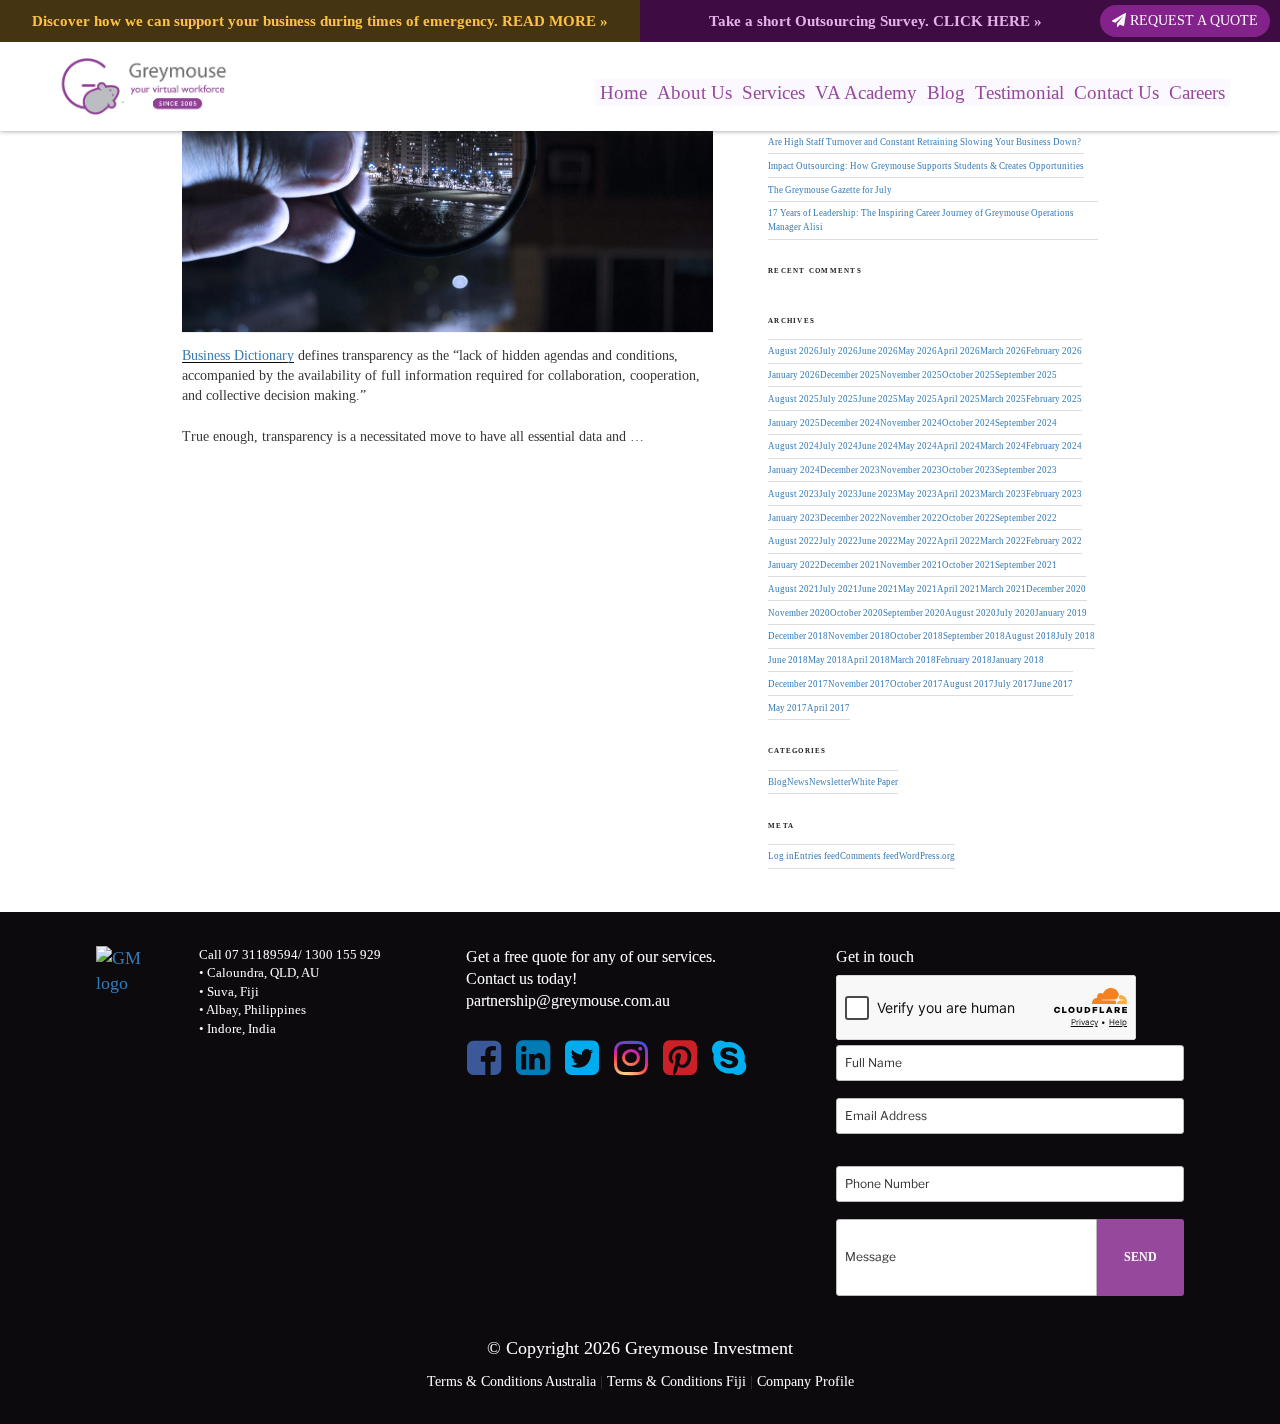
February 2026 (1054, 351)
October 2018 (916, 636)
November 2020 (799, 613)
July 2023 (838, 494)
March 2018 (913, 660)
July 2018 (1075, 636)
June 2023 (878, 494)
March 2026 (1003, 351)
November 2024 (911, 423)
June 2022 (878, 541)
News (798, 782)
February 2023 (1054, 494)
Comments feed (869, 856)
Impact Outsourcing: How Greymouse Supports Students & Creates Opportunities (926, 166)
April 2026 (958, 351)
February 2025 (1054, 399)
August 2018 (1030, 636)
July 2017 (1013, 684)
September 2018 (974, 636)
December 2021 (850, 565)
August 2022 (793, 541)
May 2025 (917, 399)
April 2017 (828, 708)
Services (773, 92)
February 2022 (1054, 541)
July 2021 (838, 589)
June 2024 (878, 446)
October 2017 (916, 684)
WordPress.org (927, 856)
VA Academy (866, 92)
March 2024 (1003, 446)
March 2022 (1003, 541)
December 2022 (850, 518)
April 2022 (958, 541)
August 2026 (793, 351)
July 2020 (1015, 613)
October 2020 (856, 613)
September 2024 (1026, 423)
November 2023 (911, 470)
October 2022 (968, 518)
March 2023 (1003, 494)
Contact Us (1116, 92)
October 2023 (968, 470)
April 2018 (868, 660)
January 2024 (794, 470)
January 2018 (1018, 660)
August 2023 (793, 494)
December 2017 (798, 684)
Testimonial (1019, 92)
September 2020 (914, 613)
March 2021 (1003, 589)
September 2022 (1026, 518)
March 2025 (1003, 399)
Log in (781, 856)
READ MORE (549, 20)
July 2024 (838, 446)
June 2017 (1053, 684)
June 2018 (788, 660)
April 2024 (958, 446)
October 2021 (968, 565)
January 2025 (794, 423)
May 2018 (827, 660)
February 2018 (964, 660)
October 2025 (968, 375)
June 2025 (878, 399)
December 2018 (798, 636)
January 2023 (794, 518)
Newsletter (830, 782)
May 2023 (917, 494)
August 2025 (793, 399)
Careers (1197, 92)
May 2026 (917, 351)
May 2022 (917, 541)
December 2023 (850, 470)
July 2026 (838, 351)
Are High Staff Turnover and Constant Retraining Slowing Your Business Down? (924, 142)
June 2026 (878, 351)
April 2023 (958, 494)
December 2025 (850, 375)
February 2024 (1054, 446)
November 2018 (859, 636)
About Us (694, 92)
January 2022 (794, 565)
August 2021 (793, 589)
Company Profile (805, 1381)
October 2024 (968, 423)
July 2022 (838, 541)
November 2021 (911, 565)
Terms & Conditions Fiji (676, 1381)
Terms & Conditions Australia (511, 1381)
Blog (946, 92)
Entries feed (817, 856)
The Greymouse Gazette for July (830, 190)
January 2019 (1061, 613)
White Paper (874, 782)
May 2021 (917, 589)
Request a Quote (1192, 20)
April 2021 (958, 589)
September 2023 (1026, 470)
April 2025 (958, 399)
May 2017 (787, 708)
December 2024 (850, 423)
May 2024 (917, 446)
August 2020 (970, 613)
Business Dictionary (238, 355)
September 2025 (1026, 375)
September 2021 (1026, 565)
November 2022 (911, 518)
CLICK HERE (981, 20)
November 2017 (859, 684)
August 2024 (793, 446)
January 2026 (794, 375)
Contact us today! (521, 978)
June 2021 (878, 589)
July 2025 (838, 399)
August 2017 (968, 684)
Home (623, 92)
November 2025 (911, 375)
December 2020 (1056, 589)
